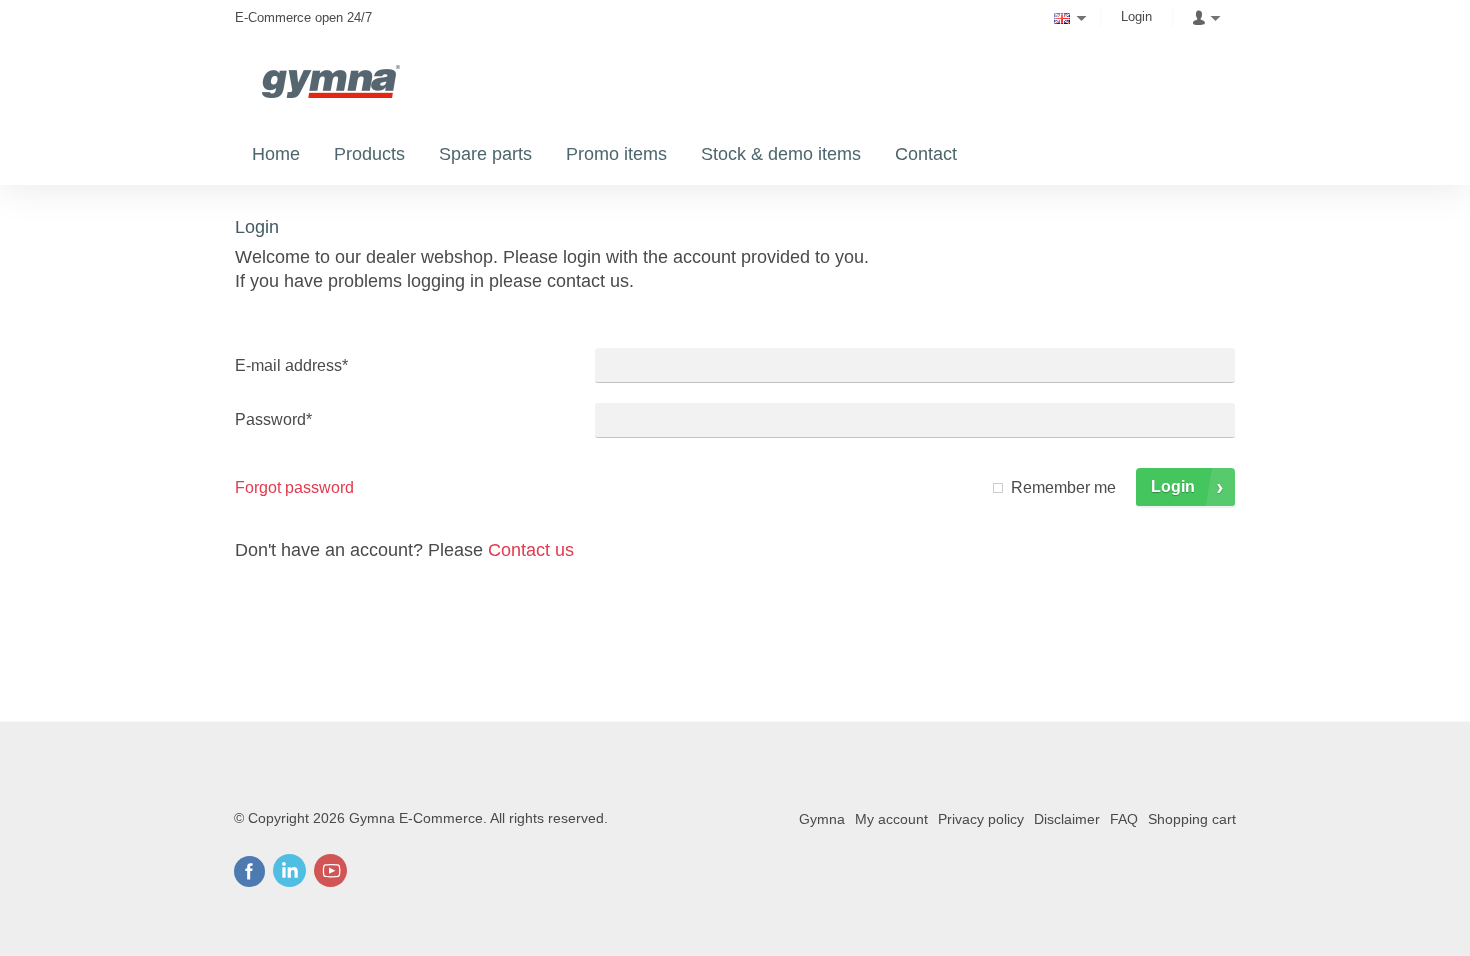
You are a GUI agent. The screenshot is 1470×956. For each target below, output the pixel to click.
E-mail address (291, 365)
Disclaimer (1067, 819)
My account (891, 819)
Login (1136, 16)
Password (273, 419)
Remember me (1063, 487)
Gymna (822, 819)
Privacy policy (981, 819)
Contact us (531, 550)
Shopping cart (1192, 819)
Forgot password (294, 487)
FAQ (1124, 819)
